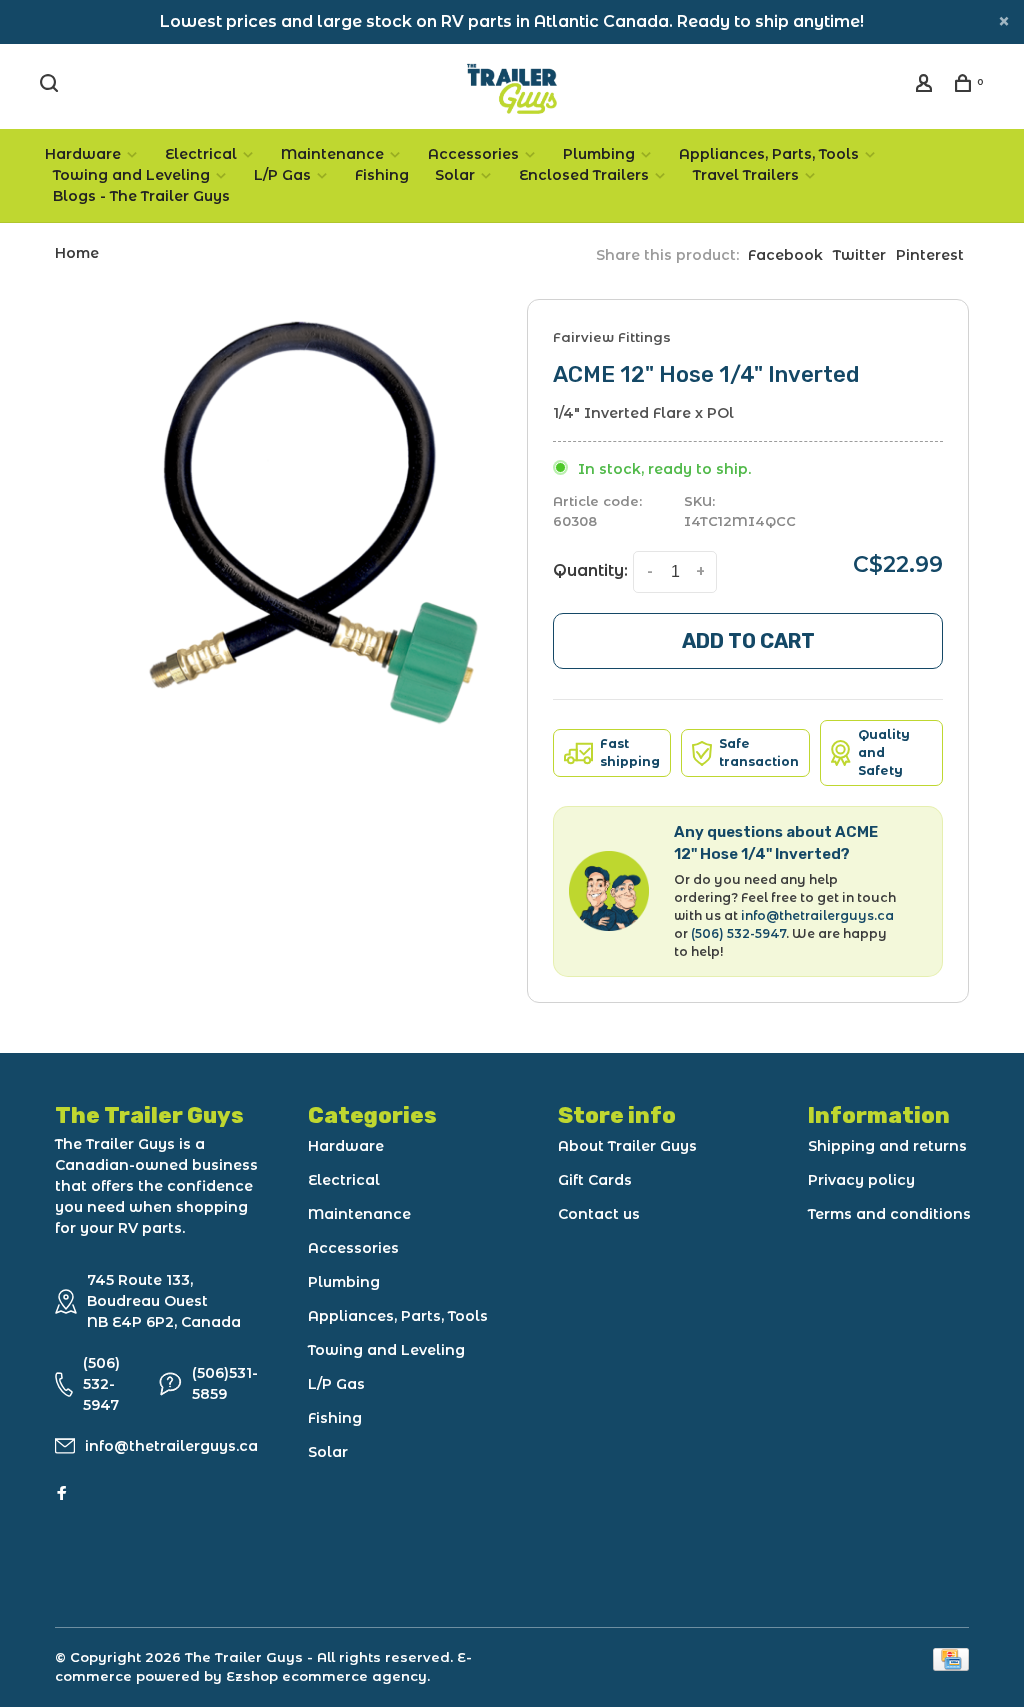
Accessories (473, 154)
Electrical (201, 154)
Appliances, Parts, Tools (769, 154)
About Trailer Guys (627, 1146)
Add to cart (748, 641)
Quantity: (590, 570)
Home (77, 253)
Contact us (599, 1214)
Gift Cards (595, 1180)
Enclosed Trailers (584, 175)
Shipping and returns (887, 1146)
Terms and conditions (889, 1214)
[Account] (926, 86)
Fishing (382, 175)
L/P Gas (282, 175)
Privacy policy (861, 1180)
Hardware (83, 154)
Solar (455, 175)
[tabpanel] (313, 522)
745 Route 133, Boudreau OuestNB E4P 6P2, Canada (164, 1301)
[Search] (51, 86)
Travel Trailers (746, 175)
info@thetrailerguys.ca (817, 915)
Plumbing (599, 154)
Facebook (785, 255)
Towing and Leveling (131, 175)
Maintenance (332, 154)
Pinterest (930, 255)
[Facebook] (62, 1494)
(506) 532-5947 (738, 933)
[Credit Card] (951, 1665)
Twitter (859, 255)
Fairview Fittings (612, 337)
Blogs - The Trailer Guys (141, 196)
